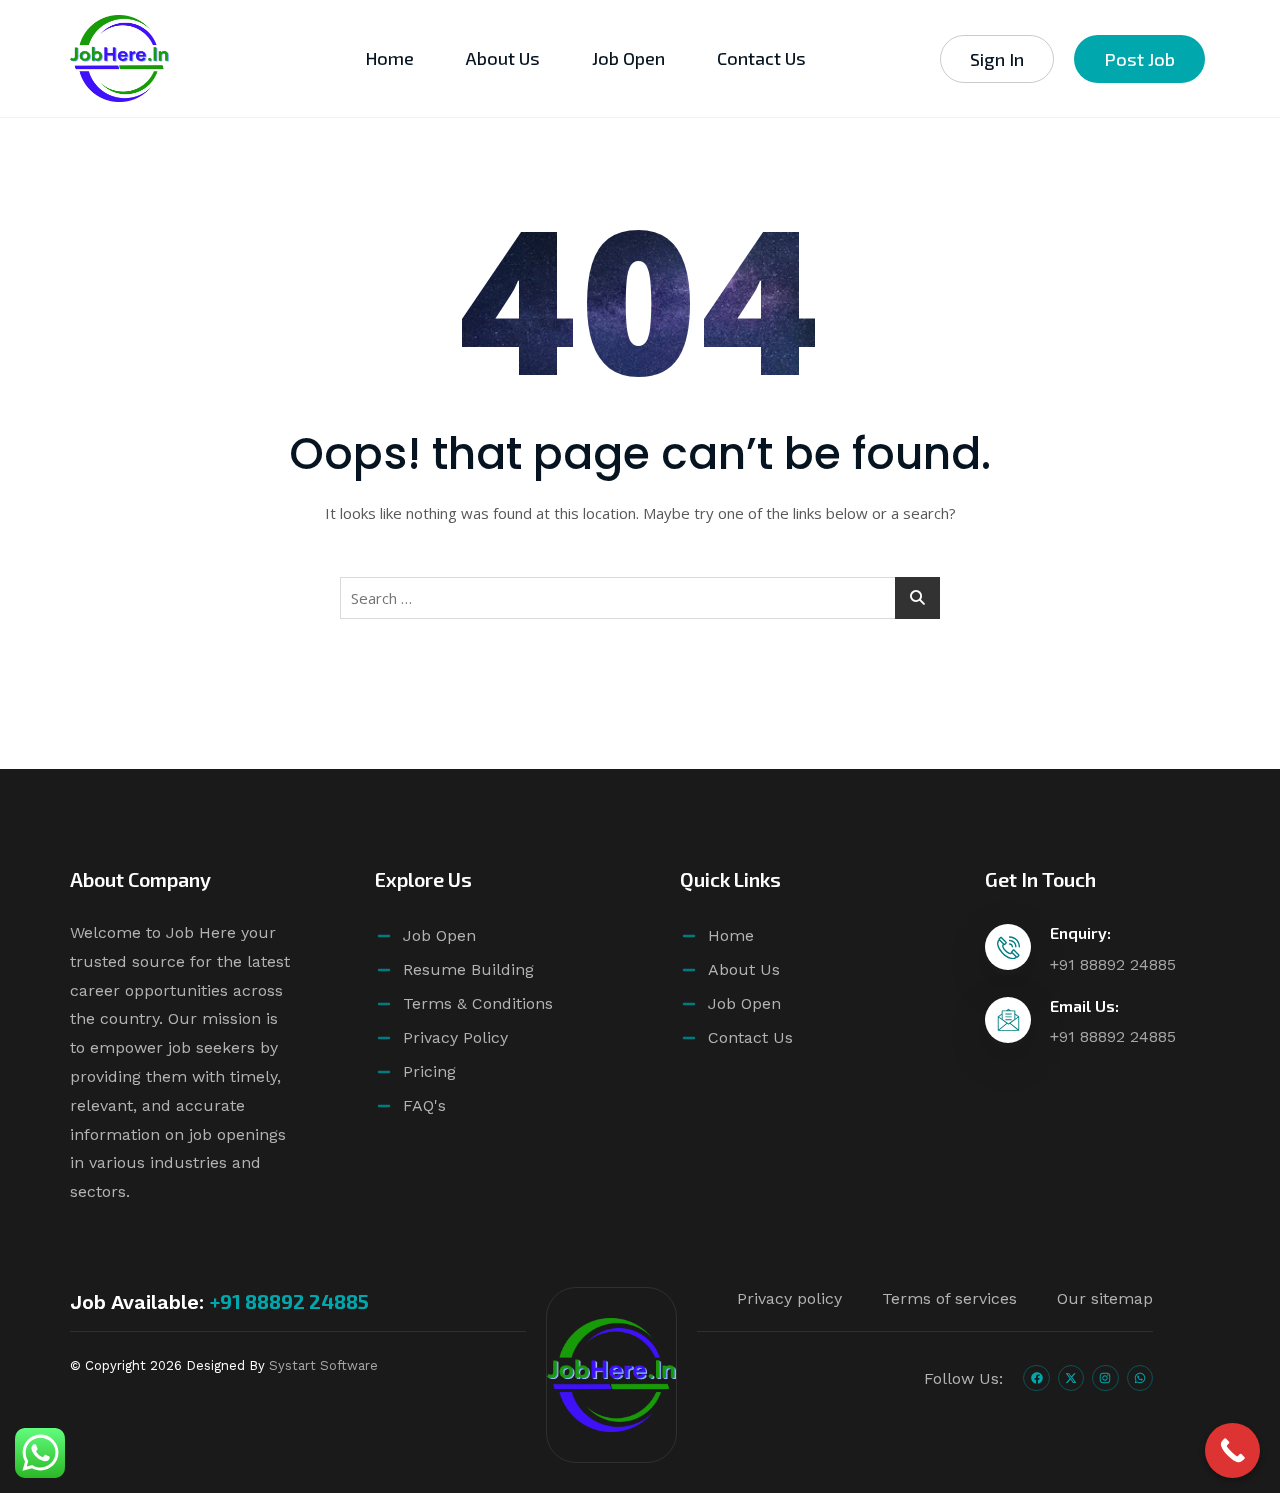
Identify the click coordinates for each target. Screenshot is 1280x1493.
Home (389, 58)
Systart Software (323, 1365)
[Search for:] (640, 598)
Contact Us (761, 58)
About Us (503, 58)
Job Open (628, 58)
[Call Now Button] (1232, 1450)
